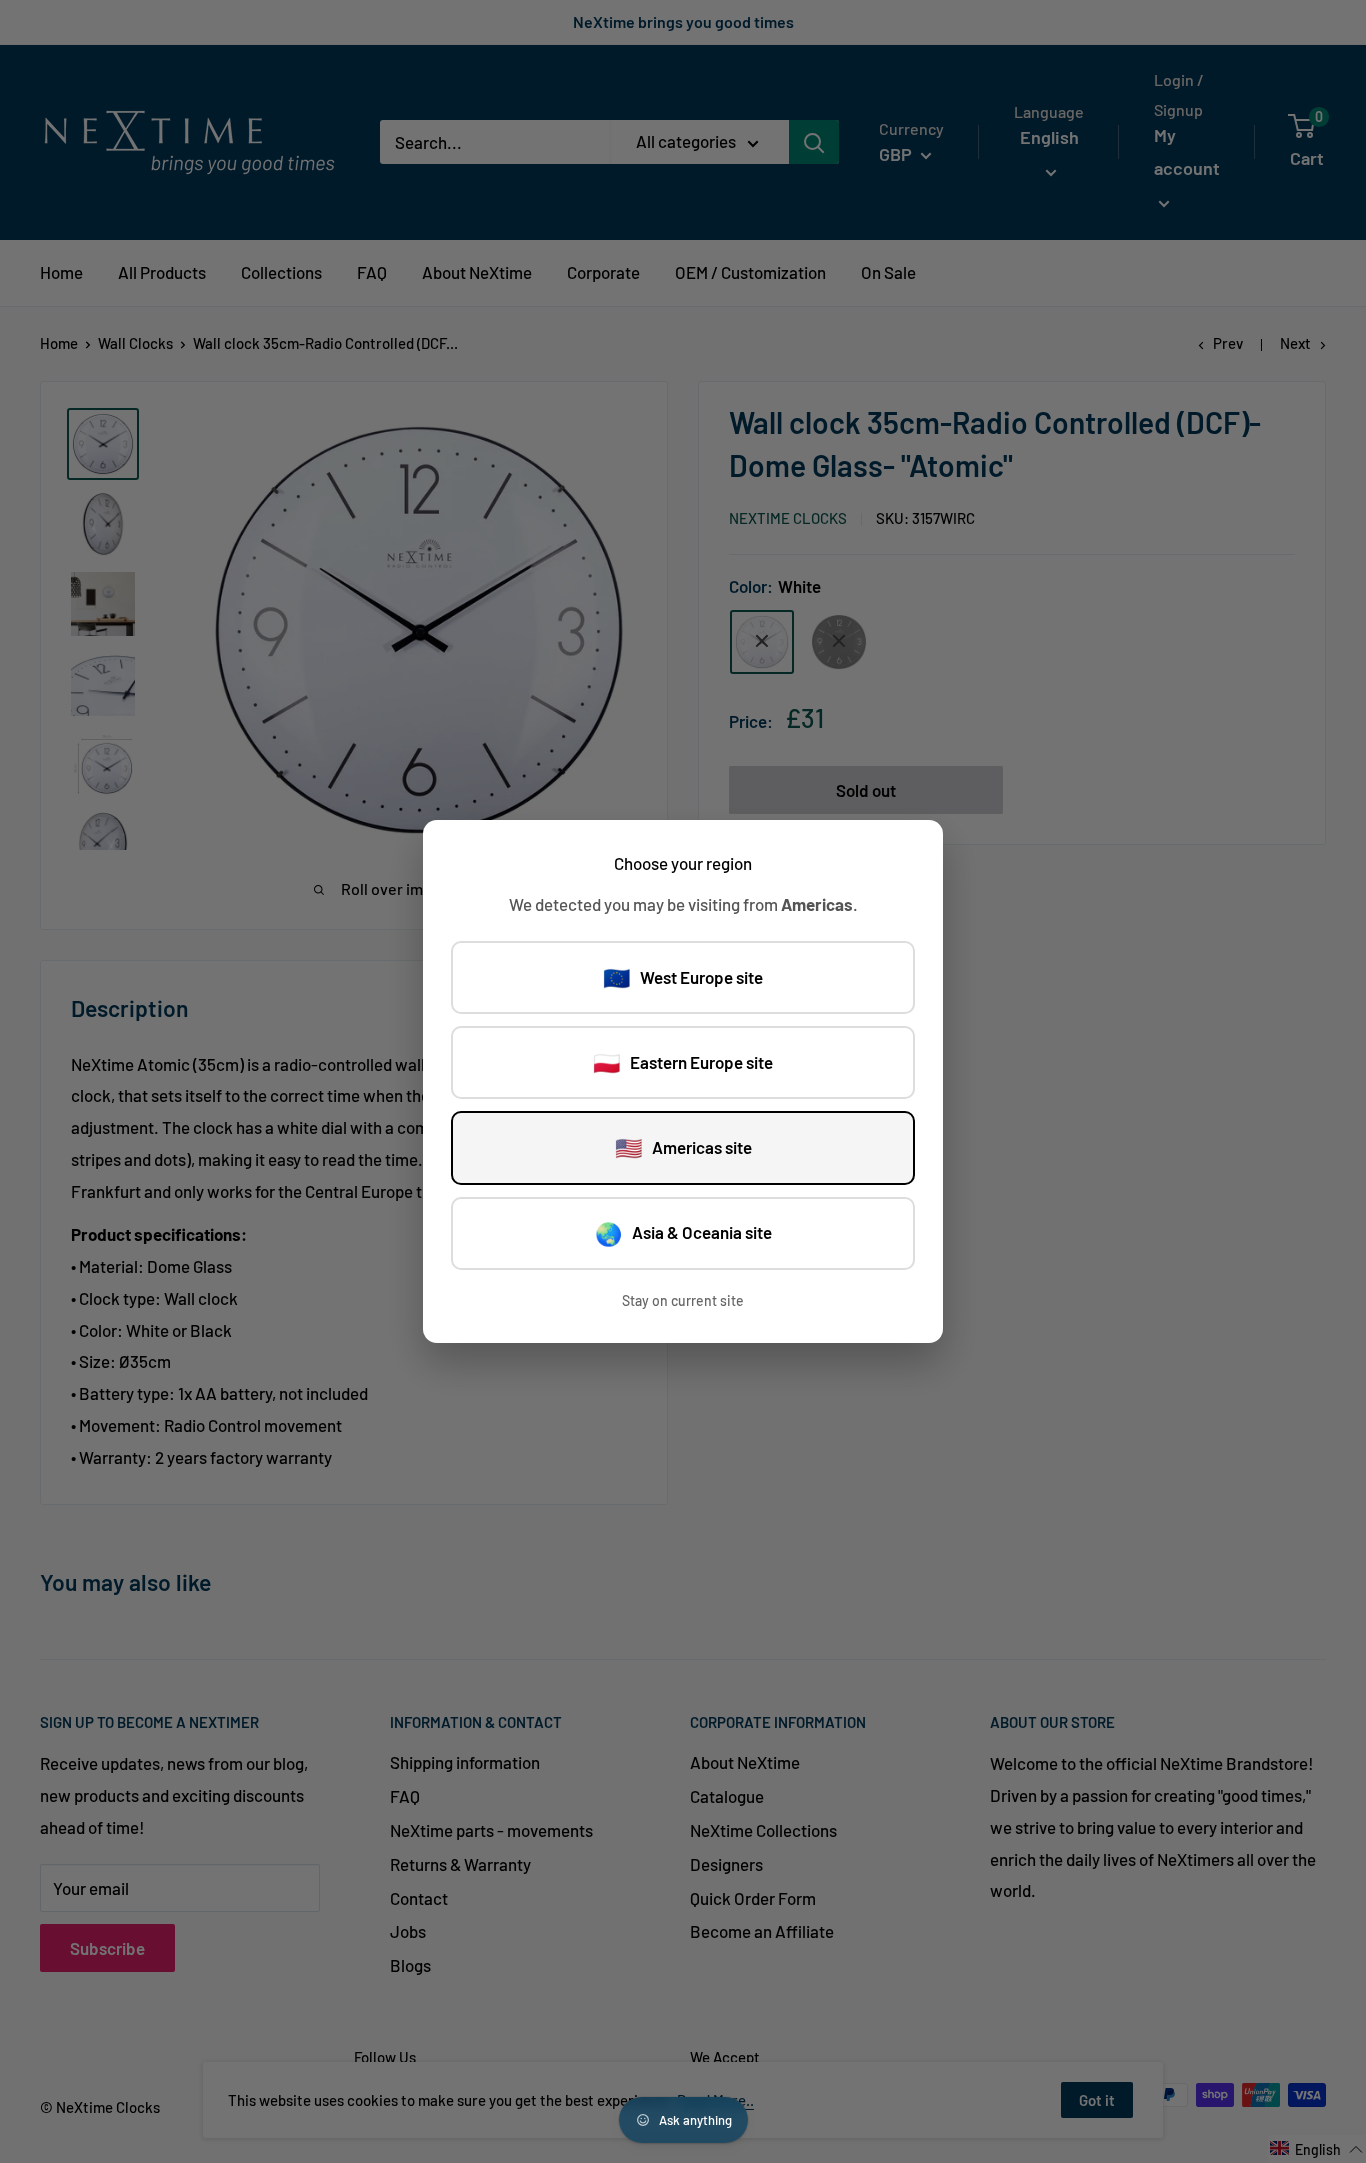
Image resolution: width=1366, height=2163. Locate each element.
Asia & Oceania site (683, 1233)
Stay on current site (683, 1300)
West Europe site (683, 977)
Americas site (683, 1147)
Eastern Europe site (683, 1062)
